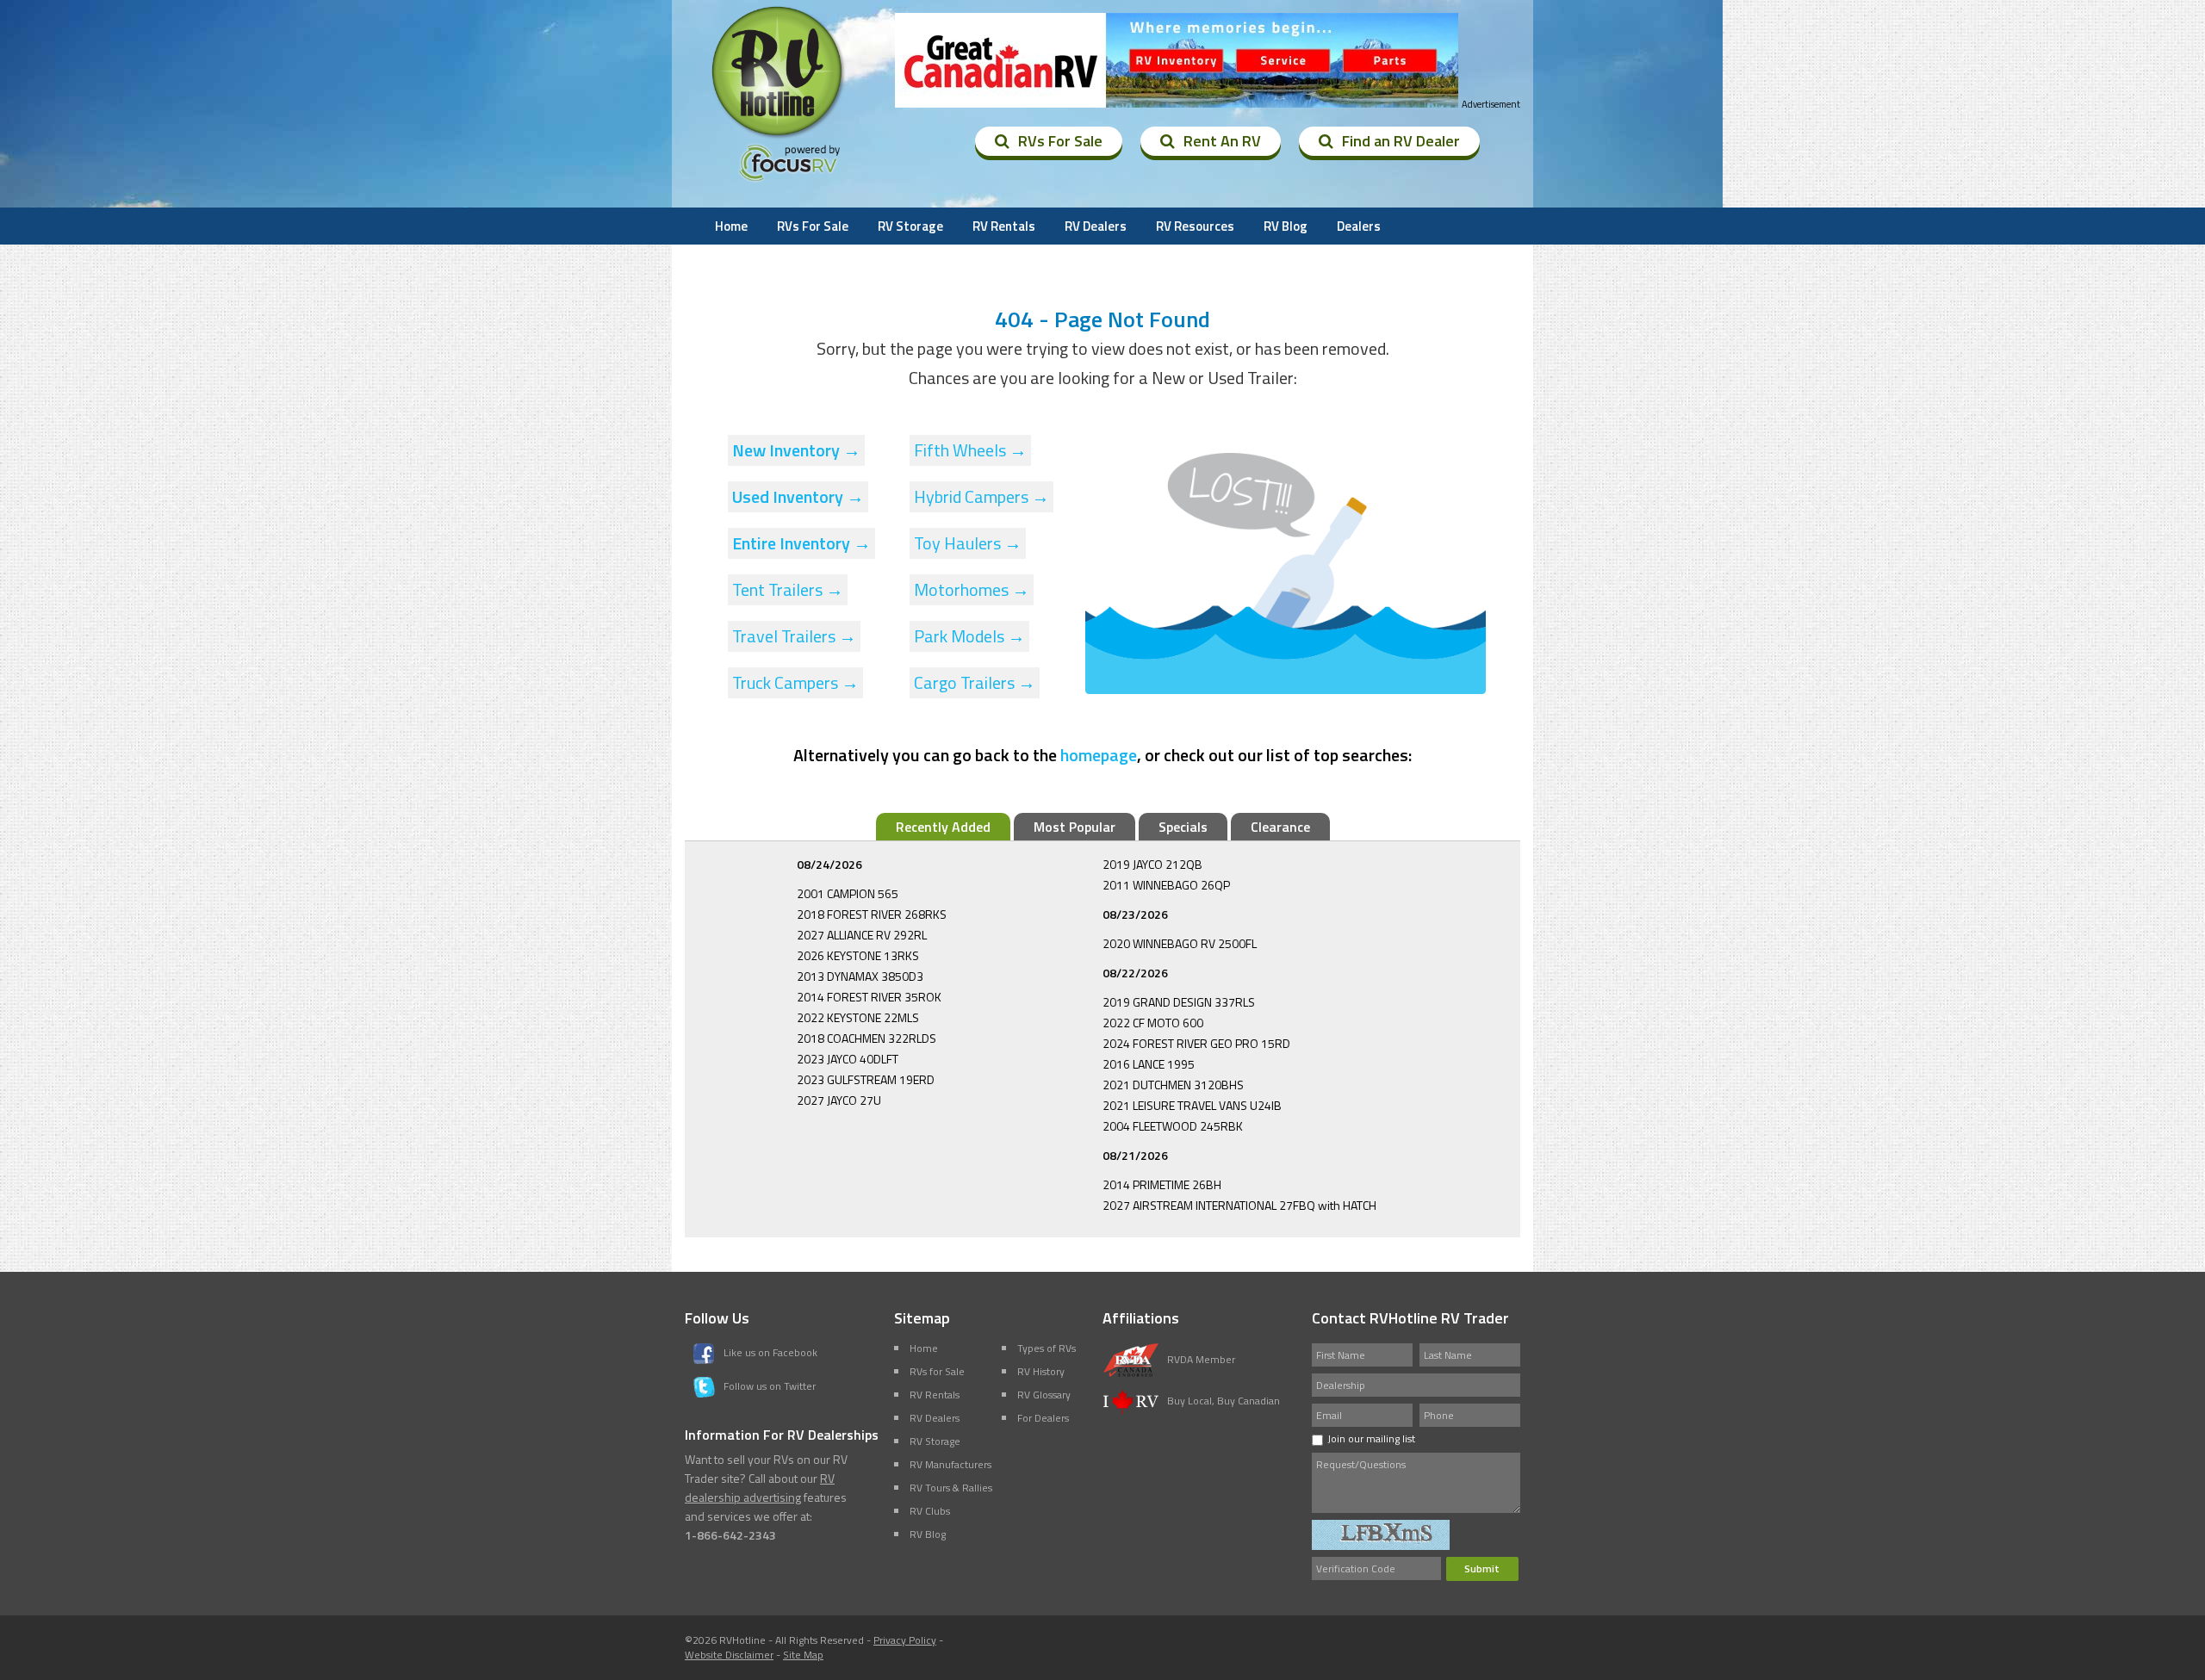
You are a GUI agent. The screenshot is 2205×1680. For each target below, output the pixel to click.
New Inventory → (796, 450)
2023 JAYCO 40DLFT (848, 1059)
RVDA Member (1201, 1359)
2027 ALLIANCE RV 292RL (862, 935)
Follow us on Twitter (770, 1386)
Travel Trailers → (794, 636)
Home (731, 226)
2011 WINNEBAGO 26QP (1166, 885)
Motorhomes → (972, 589)
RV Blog (1286, 226)
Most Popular (1075, 827)
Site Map (803, 1655)
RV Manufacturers (950, 1464)
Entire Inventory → (801, 543)
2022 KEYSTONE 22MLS (858, 1017)
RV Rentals (1004, 226)
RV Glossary (1044, 1395)
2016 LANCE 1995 (1149, 1064)
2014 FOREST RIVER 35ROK (869, 997)
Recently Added (943, 827)
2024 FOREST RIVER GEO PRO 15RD (1196, 1043)
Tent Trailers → (788, 589)
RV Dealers (1096, 226)
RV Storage (910, 226)
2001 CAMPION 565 (848, 893)
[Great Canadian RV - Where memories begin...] (1177, 60)
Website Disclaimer (729, 1655)
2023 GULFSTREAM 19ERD (866, 1079)
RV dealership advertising (760, 1488)
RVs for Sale (937, 1371)
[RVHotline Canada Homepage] (779, 137)
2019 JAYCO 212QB (1152, 864)
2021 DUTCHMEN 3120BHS (1173, 1085)
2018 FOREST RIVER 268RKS (872, 914)
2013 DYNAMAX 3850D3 (860, 976)
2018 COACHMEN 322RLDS (866, 1038)
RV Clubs (930, 1511)
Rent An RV (1222, 141)
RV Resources (1195, 226)
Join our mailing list (1371, 1438)
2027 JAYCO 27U (839, 1100)
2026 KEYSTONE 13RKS (858, 955)
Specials (1183, 827)
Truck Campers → (795, 682)
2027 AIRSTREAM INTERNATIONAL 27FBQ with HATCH (1239, 1205)
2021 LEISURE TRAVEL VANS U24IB (1192, 1105)
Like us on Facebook (770, 1352)
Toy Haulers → (968, 543)
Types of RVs (1047, 1348)
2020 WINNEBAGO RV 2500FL (1180, 943)
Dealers (1359, 226)
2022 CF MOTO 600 (1153, 1023)
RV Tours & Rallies (951, 1488)
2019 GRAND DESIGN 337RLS (1179, 1002)
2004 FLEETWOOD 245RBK (1173, 1126)
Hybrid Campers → (981, 496)
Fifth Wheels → (970, 450)
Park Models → (969, 636)
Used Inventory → (798, 496)
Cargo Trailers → (975, 682)
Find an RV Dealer (1401, 141)
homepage (1099, 755)
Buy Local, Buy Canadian (1224, 1401)
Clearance (1280, 827)
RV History (1041, 1371)
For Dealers (1043, 1418)
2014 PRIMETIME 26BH (1162, 1184)
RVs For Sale (1060, 141)
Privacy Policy (905, 1640)
